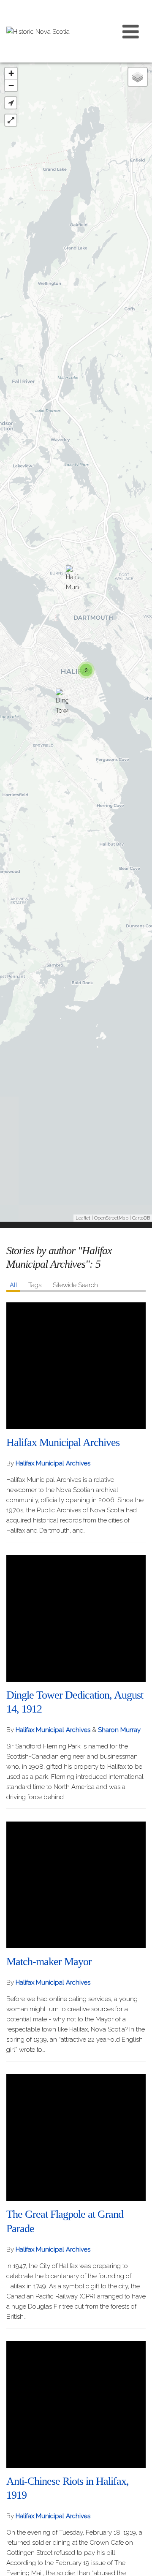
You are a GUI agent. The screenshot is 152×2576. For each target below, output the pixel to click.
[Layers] (138, 77)
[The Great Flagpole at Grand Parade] (76, 2138)
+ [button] (11, 73)
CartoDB (141, 1218)
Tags (35, 1285)
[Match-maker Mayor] (76, 1885)
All (14, 1285)
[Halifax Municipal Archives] (72, 580)
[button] (11, 103)
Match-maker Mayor (49, 1962)
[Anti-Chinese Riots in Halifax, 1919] (76, 2404)
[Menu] (131, 31)
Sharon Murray (119, 1730)
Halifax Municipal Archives (63, 1442)
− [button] (11, 86)
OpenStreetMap (111, 1218)
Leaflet (83, 1218)
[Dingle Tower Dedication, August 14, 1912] (62, 703)
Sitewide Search (75, 1285)
